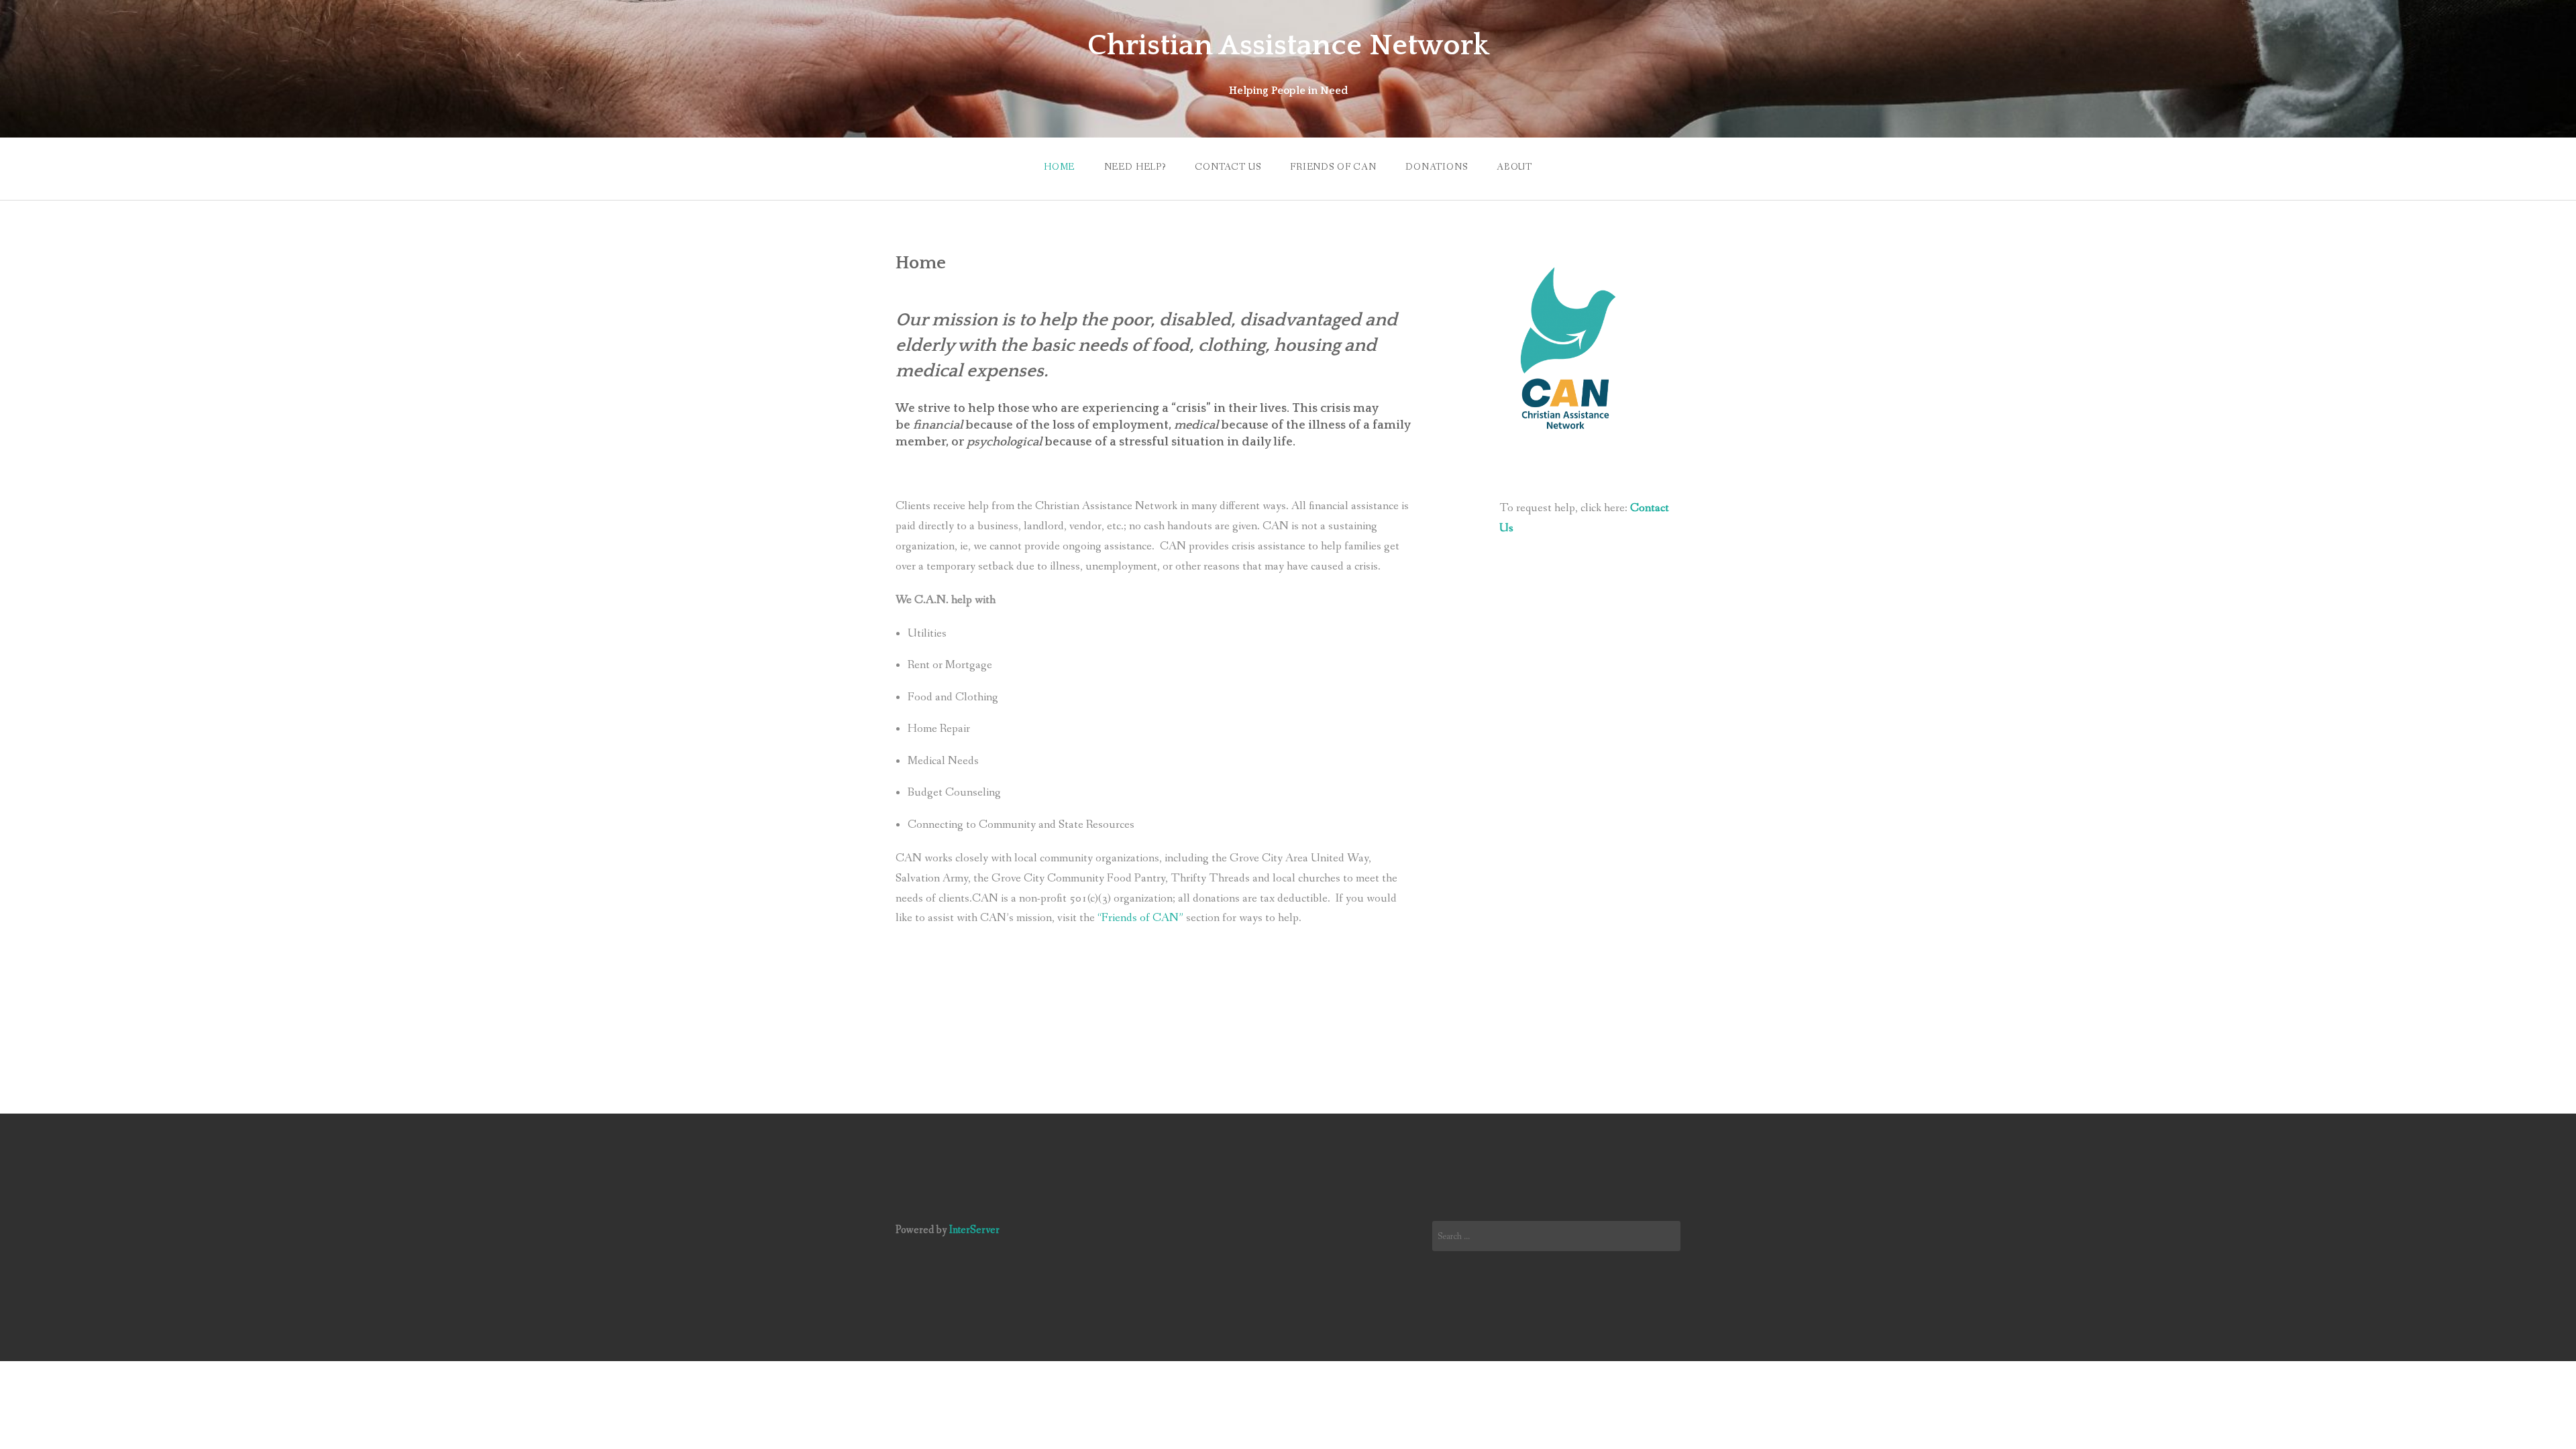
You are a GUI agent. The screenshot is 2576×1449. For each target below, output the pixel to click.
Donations (1437, 167)
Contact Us (1228, 167)
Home (1059, 167)
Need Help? (1135, 167)
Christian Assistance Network (1288, 46)
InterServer (974, 1230)
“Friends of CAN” (1140, 918)
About (1514, 167)
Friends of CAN (1333, 167)
